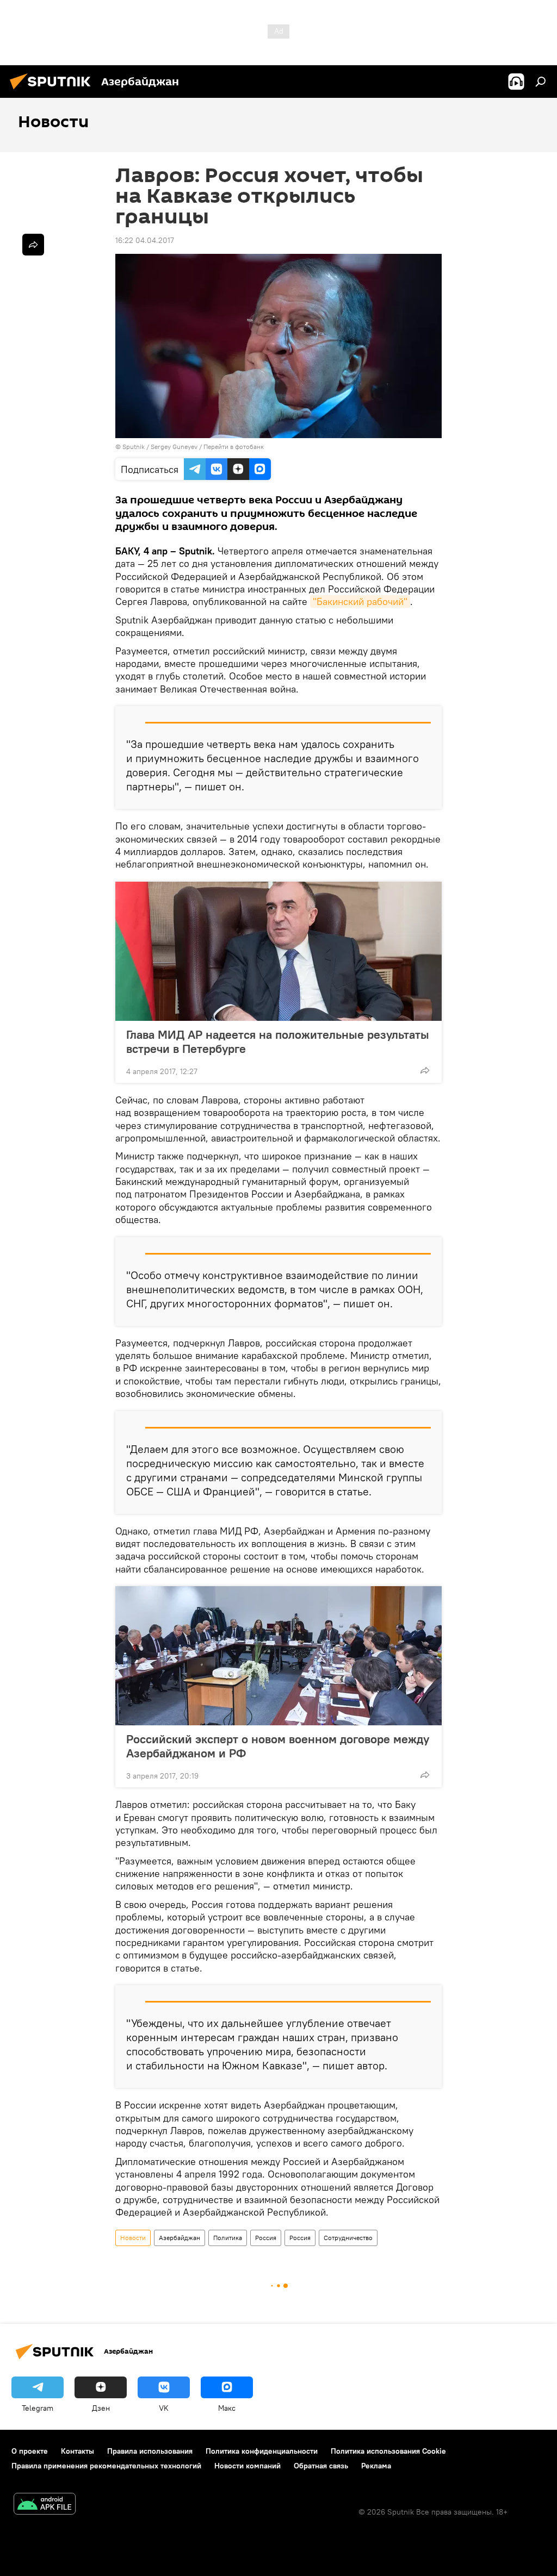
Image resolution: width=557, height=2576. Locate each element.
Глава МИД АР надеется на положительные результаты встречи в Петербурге (278, 1041)
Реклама (376, 2466)
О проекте (30, 2451)
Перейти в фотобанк (234, 447)
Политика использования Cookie (388, 2451)
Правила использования (150, 2451)
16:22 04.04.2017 (145, 240)
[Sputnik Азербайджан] (53, 91)
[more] (425, 1070)
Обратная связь (321, 2466)
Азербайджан (180, 2238)
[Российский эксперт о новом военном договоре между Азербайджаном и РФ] (278, 1656)
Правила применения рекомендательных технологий (106, 2466)
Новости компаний (247, 2466)
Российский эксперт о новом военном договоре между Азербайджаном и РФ (278, 1746)
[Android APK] (45, 2505)
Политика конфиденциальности (262, 2451)
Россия (266, 2238)
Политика (228, 2238)
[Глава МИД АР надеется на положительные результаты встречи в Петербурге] (278, 951)
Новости (133, 2238)
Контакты (78, 2451)
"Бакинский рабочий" (360, 601)
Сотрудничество (348, 2238)
